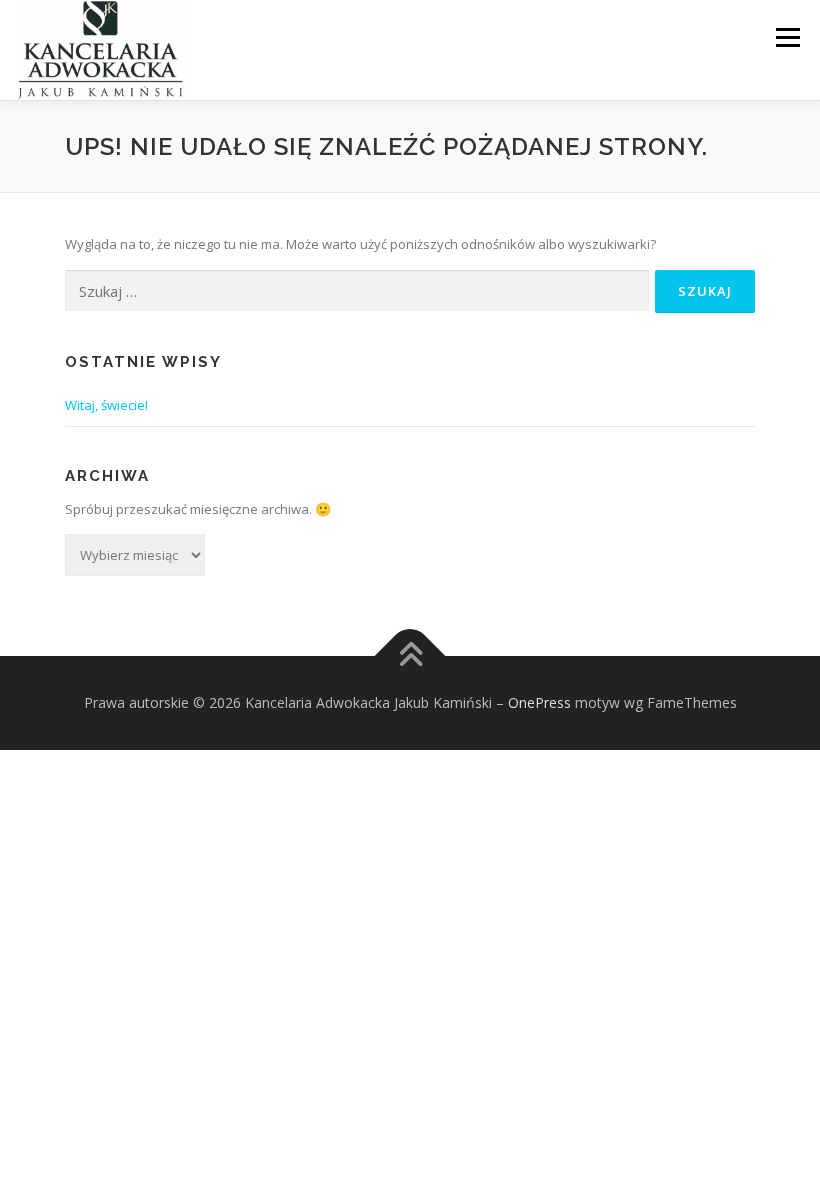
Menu (787, 37)
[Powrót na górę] (410, 656)
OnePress (539, 702)
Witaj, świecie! (106, 405)
